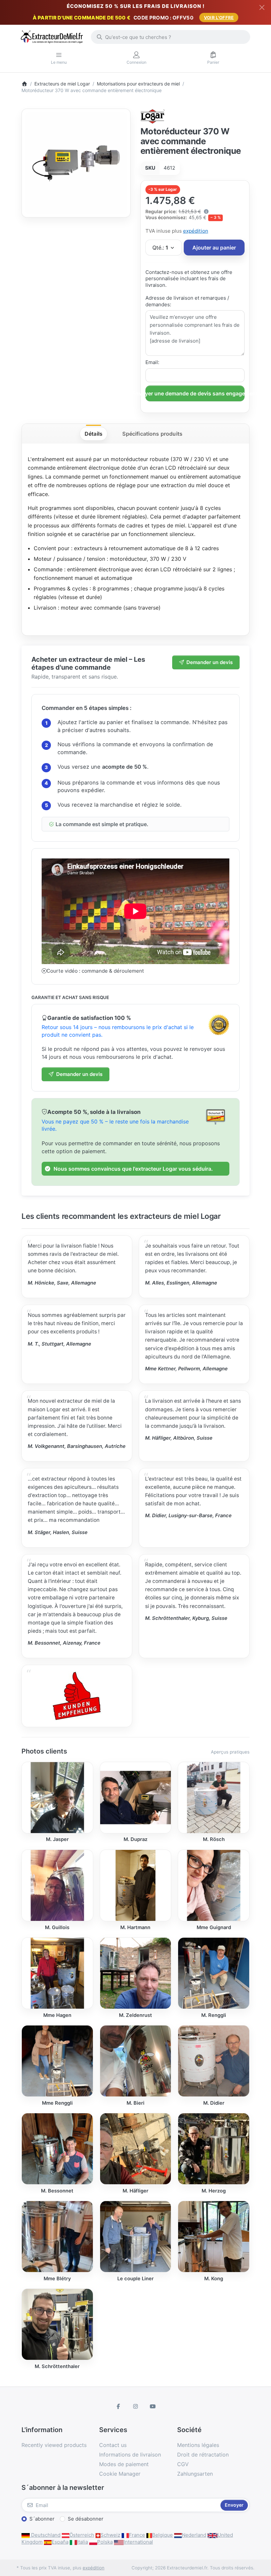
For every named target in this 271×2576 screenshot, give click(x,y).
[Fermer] (262, 7)
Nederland (194, 2535)
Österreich (82, 2535)
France (137, 2535)
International (138, 2542)
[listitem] (76, 163)
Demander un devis (210, 662)
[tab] (94, 434)
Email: (152, 362)
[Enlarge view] (76, 163)
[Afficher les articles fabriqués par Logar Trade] (153, 116)
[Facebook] (119, 2406)
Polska (105, 2542)
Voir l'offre (219, 17)
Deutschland (45, 2535)
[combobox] (171, 37)
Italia (82, 2542)
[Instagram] (135, 2406)
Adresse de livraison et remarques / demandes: (187, 301)
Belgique (162, 2535)
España (60, 2542)
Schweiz (110, 2535)
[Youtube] (153, 2406)
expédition (196, 231)
